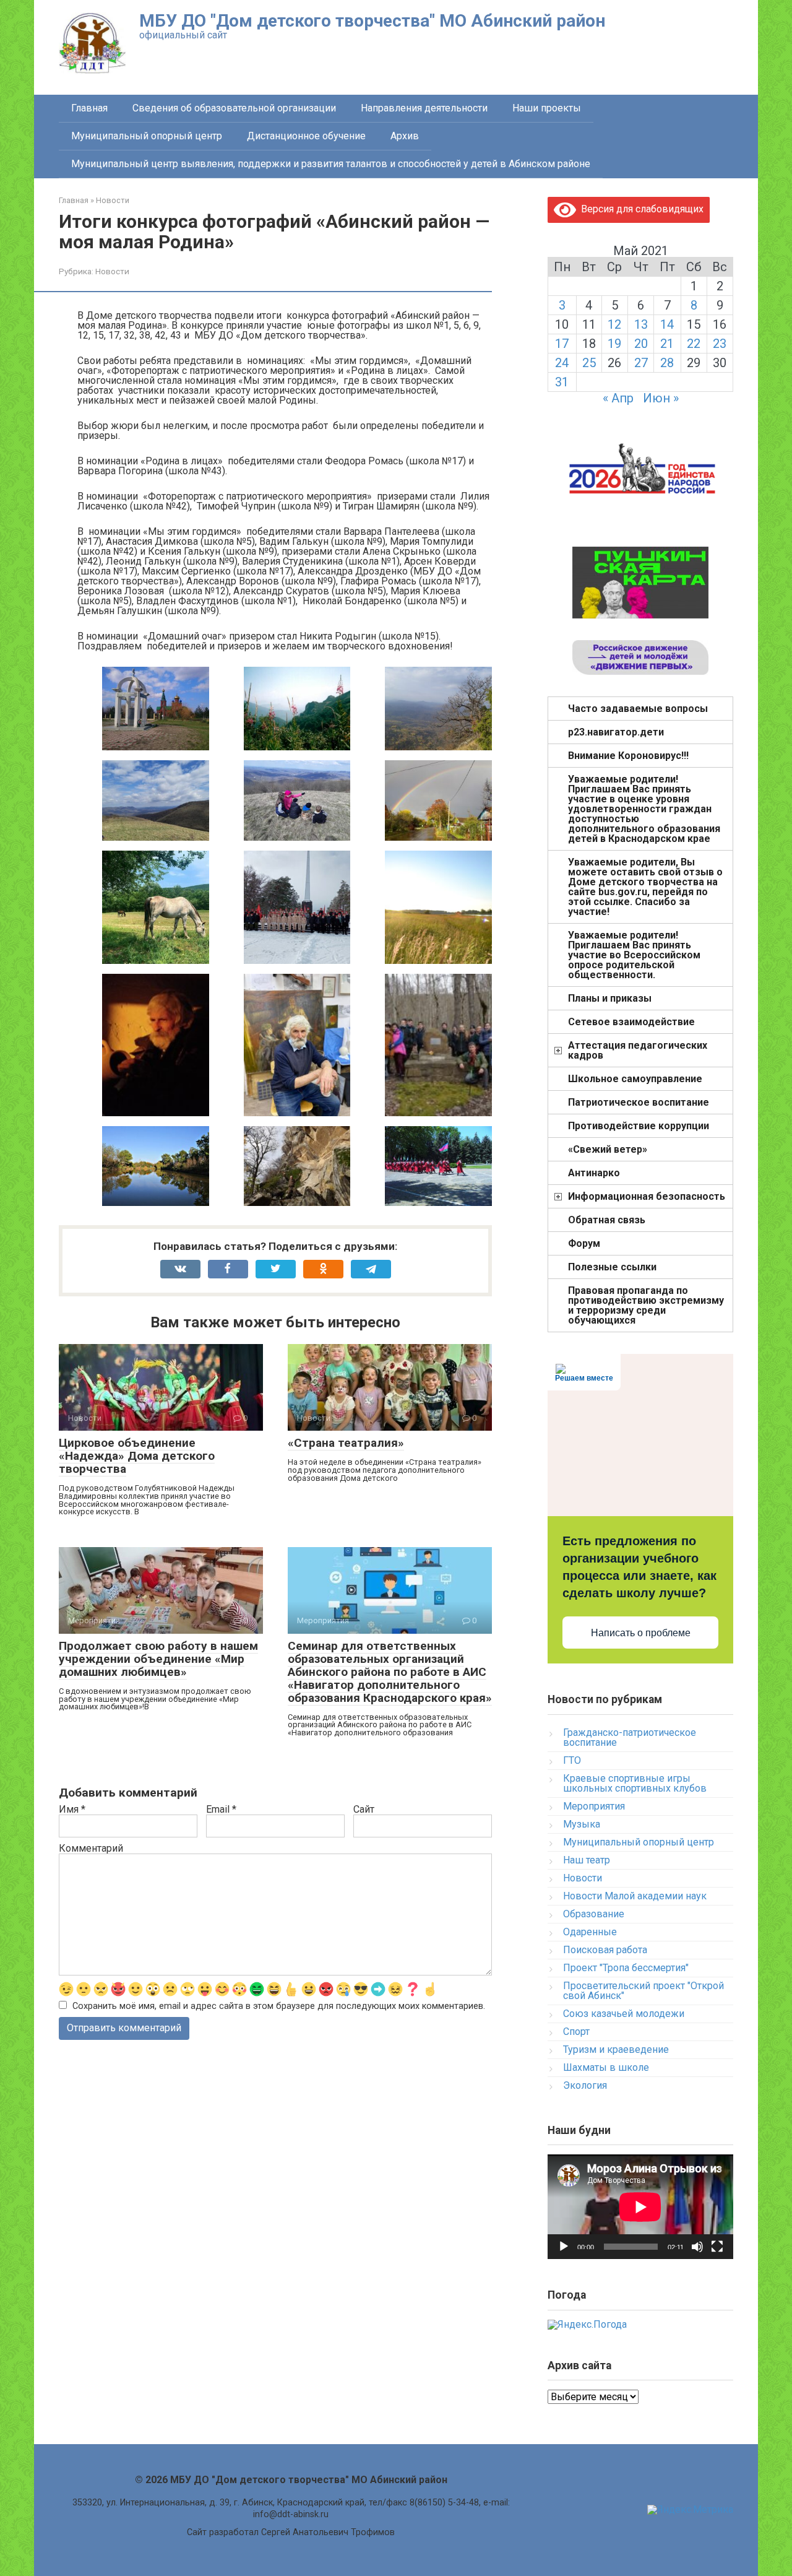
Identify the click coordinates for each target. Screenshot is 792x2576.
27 (641, 363)
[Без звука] (697, 2247)
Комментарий (91, 1849)
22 (694, 344)
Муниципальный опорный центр (147, 136)
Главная (89, 108)
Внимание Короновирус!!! (628, 756)
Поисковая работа (605, 1950)
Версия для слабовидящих (640, 209)
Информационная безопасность (647, 1196)
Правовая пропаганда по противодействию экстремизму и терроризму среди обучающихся (646, 1305)
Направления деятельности (424, 108)
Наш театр (587, 1860)
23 (720, 344)
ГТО (572, 1760)
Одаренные (590, 1932)
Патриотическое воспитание (639, 1102)
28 (667, 363)
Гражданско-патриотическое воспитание (630, 1737)
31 (562, 382)
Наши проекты (547, 108)
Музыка (582, 1824)
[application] (640, 2207)
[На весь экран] (717, 2247)
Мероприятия (594, 1806)
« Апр (618, 398)
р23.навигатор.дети (616, 732)
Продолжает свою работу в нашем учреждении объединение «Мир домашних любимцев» (158, 1659)
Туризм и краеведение (616, 2049)
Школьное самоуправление (635, 1079)
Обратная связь (607, 1220)
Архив (405, 136)
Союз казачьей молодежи (624, 2014)
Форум (584, 1243)
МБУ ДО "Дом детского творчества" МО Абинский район (372, 21)
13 (641, 324)
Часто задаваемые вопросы (638, 709)
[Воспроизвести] (564, 2247)
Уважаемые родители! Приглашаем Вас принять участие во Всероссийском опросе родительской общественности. (634, 955)
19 (614, 344)
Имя (72, 1810)
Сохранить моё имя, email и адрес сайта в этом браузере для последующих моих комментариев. (279, 2006)
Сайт (364, 1810)
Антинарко (594, 1173)
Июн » (661, 398)
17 (562, 344)
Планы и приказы (610, 998)
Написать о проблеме (641, 1633)
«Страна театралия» (346, 1443)
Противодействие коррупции (639, 1126)
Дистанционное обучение (306, 136)
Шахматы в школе (606, 2067)
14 (667, 324)
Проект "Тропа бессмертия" (626, 1968)
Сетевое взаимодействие (631, 1022)
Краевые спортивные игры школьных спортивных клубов (635, 1783)
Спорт (576, 2032)
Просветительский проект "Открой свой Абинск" (643, 1991)
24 (562, 363)
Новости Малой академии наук (635, 1896)
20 (641, 344)
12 (614, 324)
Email (221, 1810)
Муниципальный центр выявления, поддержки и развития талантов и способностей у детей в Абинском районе (331, 164)
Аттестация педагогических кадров (638, 1050)
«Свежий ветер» (608, 1149)
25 (589, 363)
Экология (585, 2085)
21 (667, 344)
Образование (594, 1914)
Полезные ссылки (612, 1267)
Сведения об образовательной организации (234, 108)
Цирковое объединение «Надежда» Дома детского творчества (137, 1456)
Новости (112, 271)
